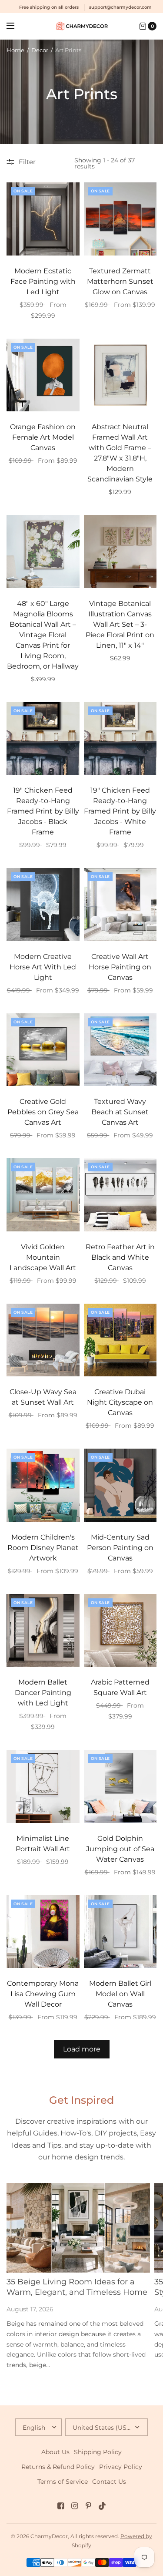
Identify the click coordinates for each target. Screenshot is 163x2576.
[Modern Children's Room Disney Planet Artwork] (43, 1485)
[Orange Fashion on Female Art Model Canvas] (43, 375)
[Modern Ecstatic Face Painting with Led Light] (43, 219)
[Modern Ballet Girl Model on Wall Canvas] (120, 1932)
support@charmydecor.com (120, 7)
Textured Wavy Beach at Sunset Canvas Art (120, 1112)
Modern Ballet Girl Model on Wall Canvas (120, 1994)
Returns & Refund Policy (58, 2467)
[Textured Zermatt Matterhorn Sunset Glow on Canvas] (120, 219)
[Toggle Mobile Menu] (16, 26)
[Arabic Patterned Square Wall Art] (120, 1631)
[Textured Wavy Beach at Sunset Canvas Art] (120, 1050)
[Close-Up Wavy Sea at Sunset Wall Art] (43, 1340)
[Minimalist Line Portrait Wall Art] (43, 1786)
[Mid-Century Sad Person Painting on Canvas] (120, 1485)
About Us (55, 2452)
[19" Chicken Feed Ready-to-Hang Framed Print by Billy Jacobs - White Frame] (120, 739)
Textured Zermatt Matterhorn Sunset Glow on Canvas (120, 281)
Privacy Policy (121, 2467)
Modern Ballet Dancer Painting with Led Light (43, 1693)
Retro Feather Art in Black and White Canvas (120, 1257)
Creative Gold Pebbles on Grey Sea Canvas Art (43, 1112)
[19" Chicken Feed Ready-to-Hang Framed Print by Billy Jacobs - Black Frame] (43, 739)
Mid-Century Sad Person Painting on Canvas (120, 1548)
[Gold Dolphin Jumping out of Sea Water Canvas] (120, 1786)
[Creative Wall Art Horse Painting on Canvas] (120, 905)
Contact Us (109, 2482)
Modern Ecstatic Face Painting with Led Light (43, 281)
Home (15, 50)
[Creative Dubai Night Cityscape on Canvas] (120, 1340)
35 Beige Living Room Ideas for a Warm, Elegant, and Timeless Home (77, 2287)
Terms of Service (63, 2482)
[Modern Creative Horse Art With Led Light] (43, 905)
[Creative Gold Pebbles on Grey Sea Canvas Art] (43, 1050)
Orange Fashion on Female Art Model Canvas (43, 437)
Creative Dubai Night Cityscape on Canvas (120, 1402)
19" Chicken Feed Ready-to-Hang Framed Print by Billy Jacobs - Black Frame (43, 811)
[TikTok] (103, 2506)
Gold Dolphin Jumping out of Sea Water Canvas (120, 1849)
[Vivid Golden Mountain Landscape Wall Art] (43, 1195)
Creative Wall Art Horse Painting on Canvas (120, 967)
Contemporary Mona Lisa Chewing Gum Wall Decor (43, 1994)
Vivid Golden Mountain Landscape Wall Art (43, 1257)
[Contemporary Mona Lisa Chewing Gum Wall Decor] (43, 1932)
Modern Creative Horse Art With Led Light (43, 967)
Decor (40, 50)
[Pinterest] (89, 2506)
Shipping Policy (98, 2452)
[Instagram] (75, 2506)
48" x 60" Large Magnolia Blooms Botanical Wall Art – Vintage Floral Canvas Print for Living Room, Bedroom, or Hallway (43, 635)
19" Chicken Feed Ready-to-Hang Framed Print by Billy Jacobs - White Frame (120, 811)
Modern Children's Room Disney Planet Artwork (43, 1548)
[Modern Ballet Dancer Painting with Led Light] (43, 1631)
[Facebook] (61, 2506)
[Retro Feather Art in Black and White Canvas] (120, 1195)
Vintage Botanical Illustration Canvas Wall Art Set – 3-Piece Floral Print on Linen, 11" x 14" (120, 624)
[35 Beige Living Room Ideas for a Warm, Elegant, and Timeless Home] (78, 2228)
